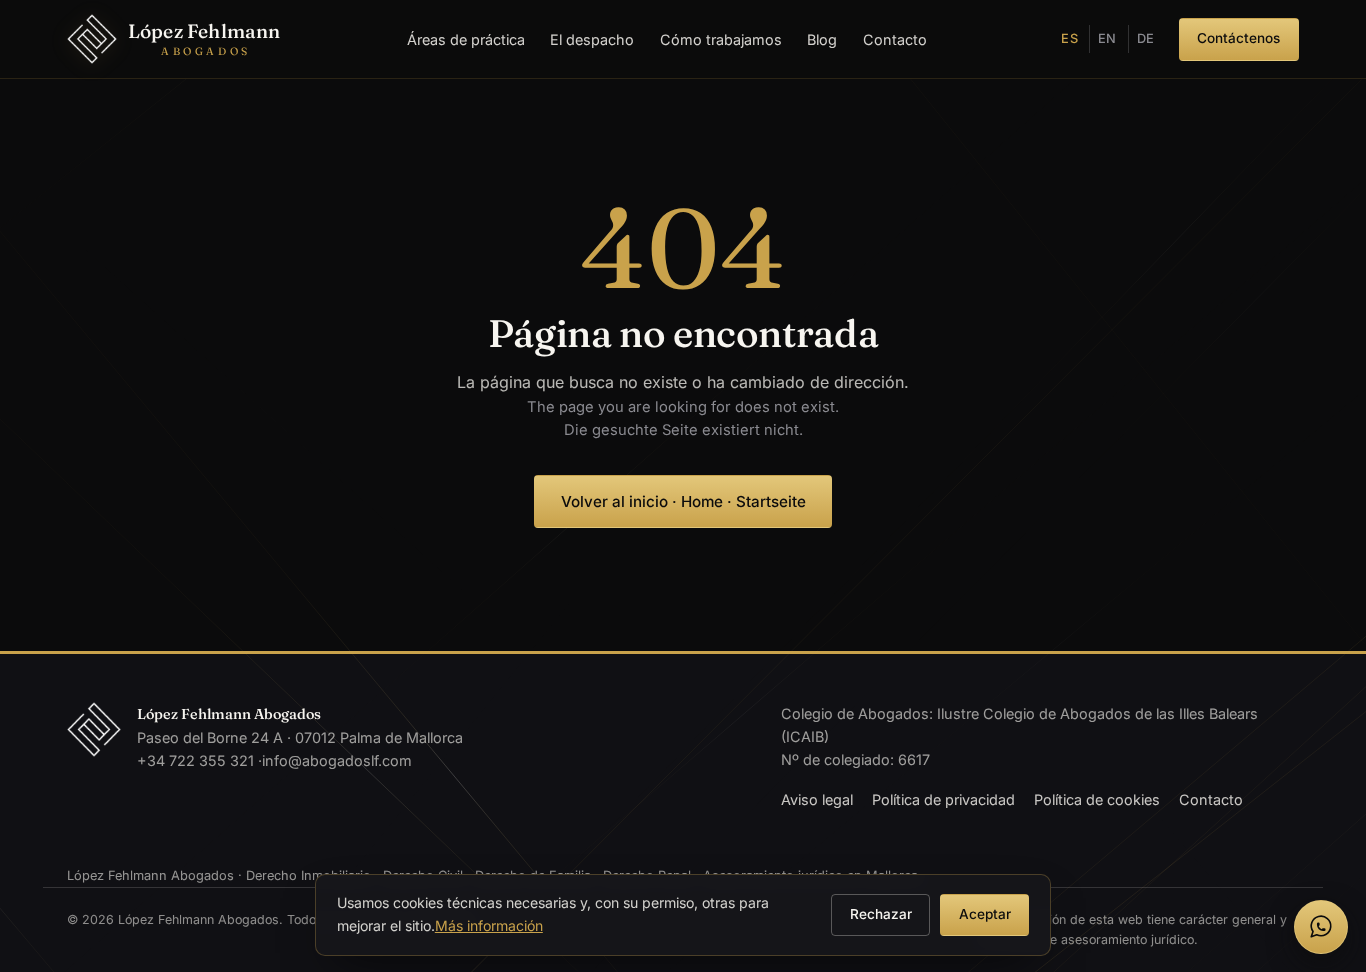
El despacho (592, 39)
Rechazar (881, 914)
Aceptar (985, 914)
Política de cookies (1097, 799)
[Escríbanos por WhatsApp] (1321, 927)
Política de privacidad (943, 799)
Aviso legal (817, 799)
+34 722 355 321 (195, 760)
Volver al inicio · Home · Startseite (683, 501)
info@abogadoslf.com (337, 760)
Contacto (895, 39)
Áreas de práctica (466, 39)
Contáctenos (1238, 38)
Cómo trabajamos (721, 39)
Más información (489, 925)
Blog (822, 39)
